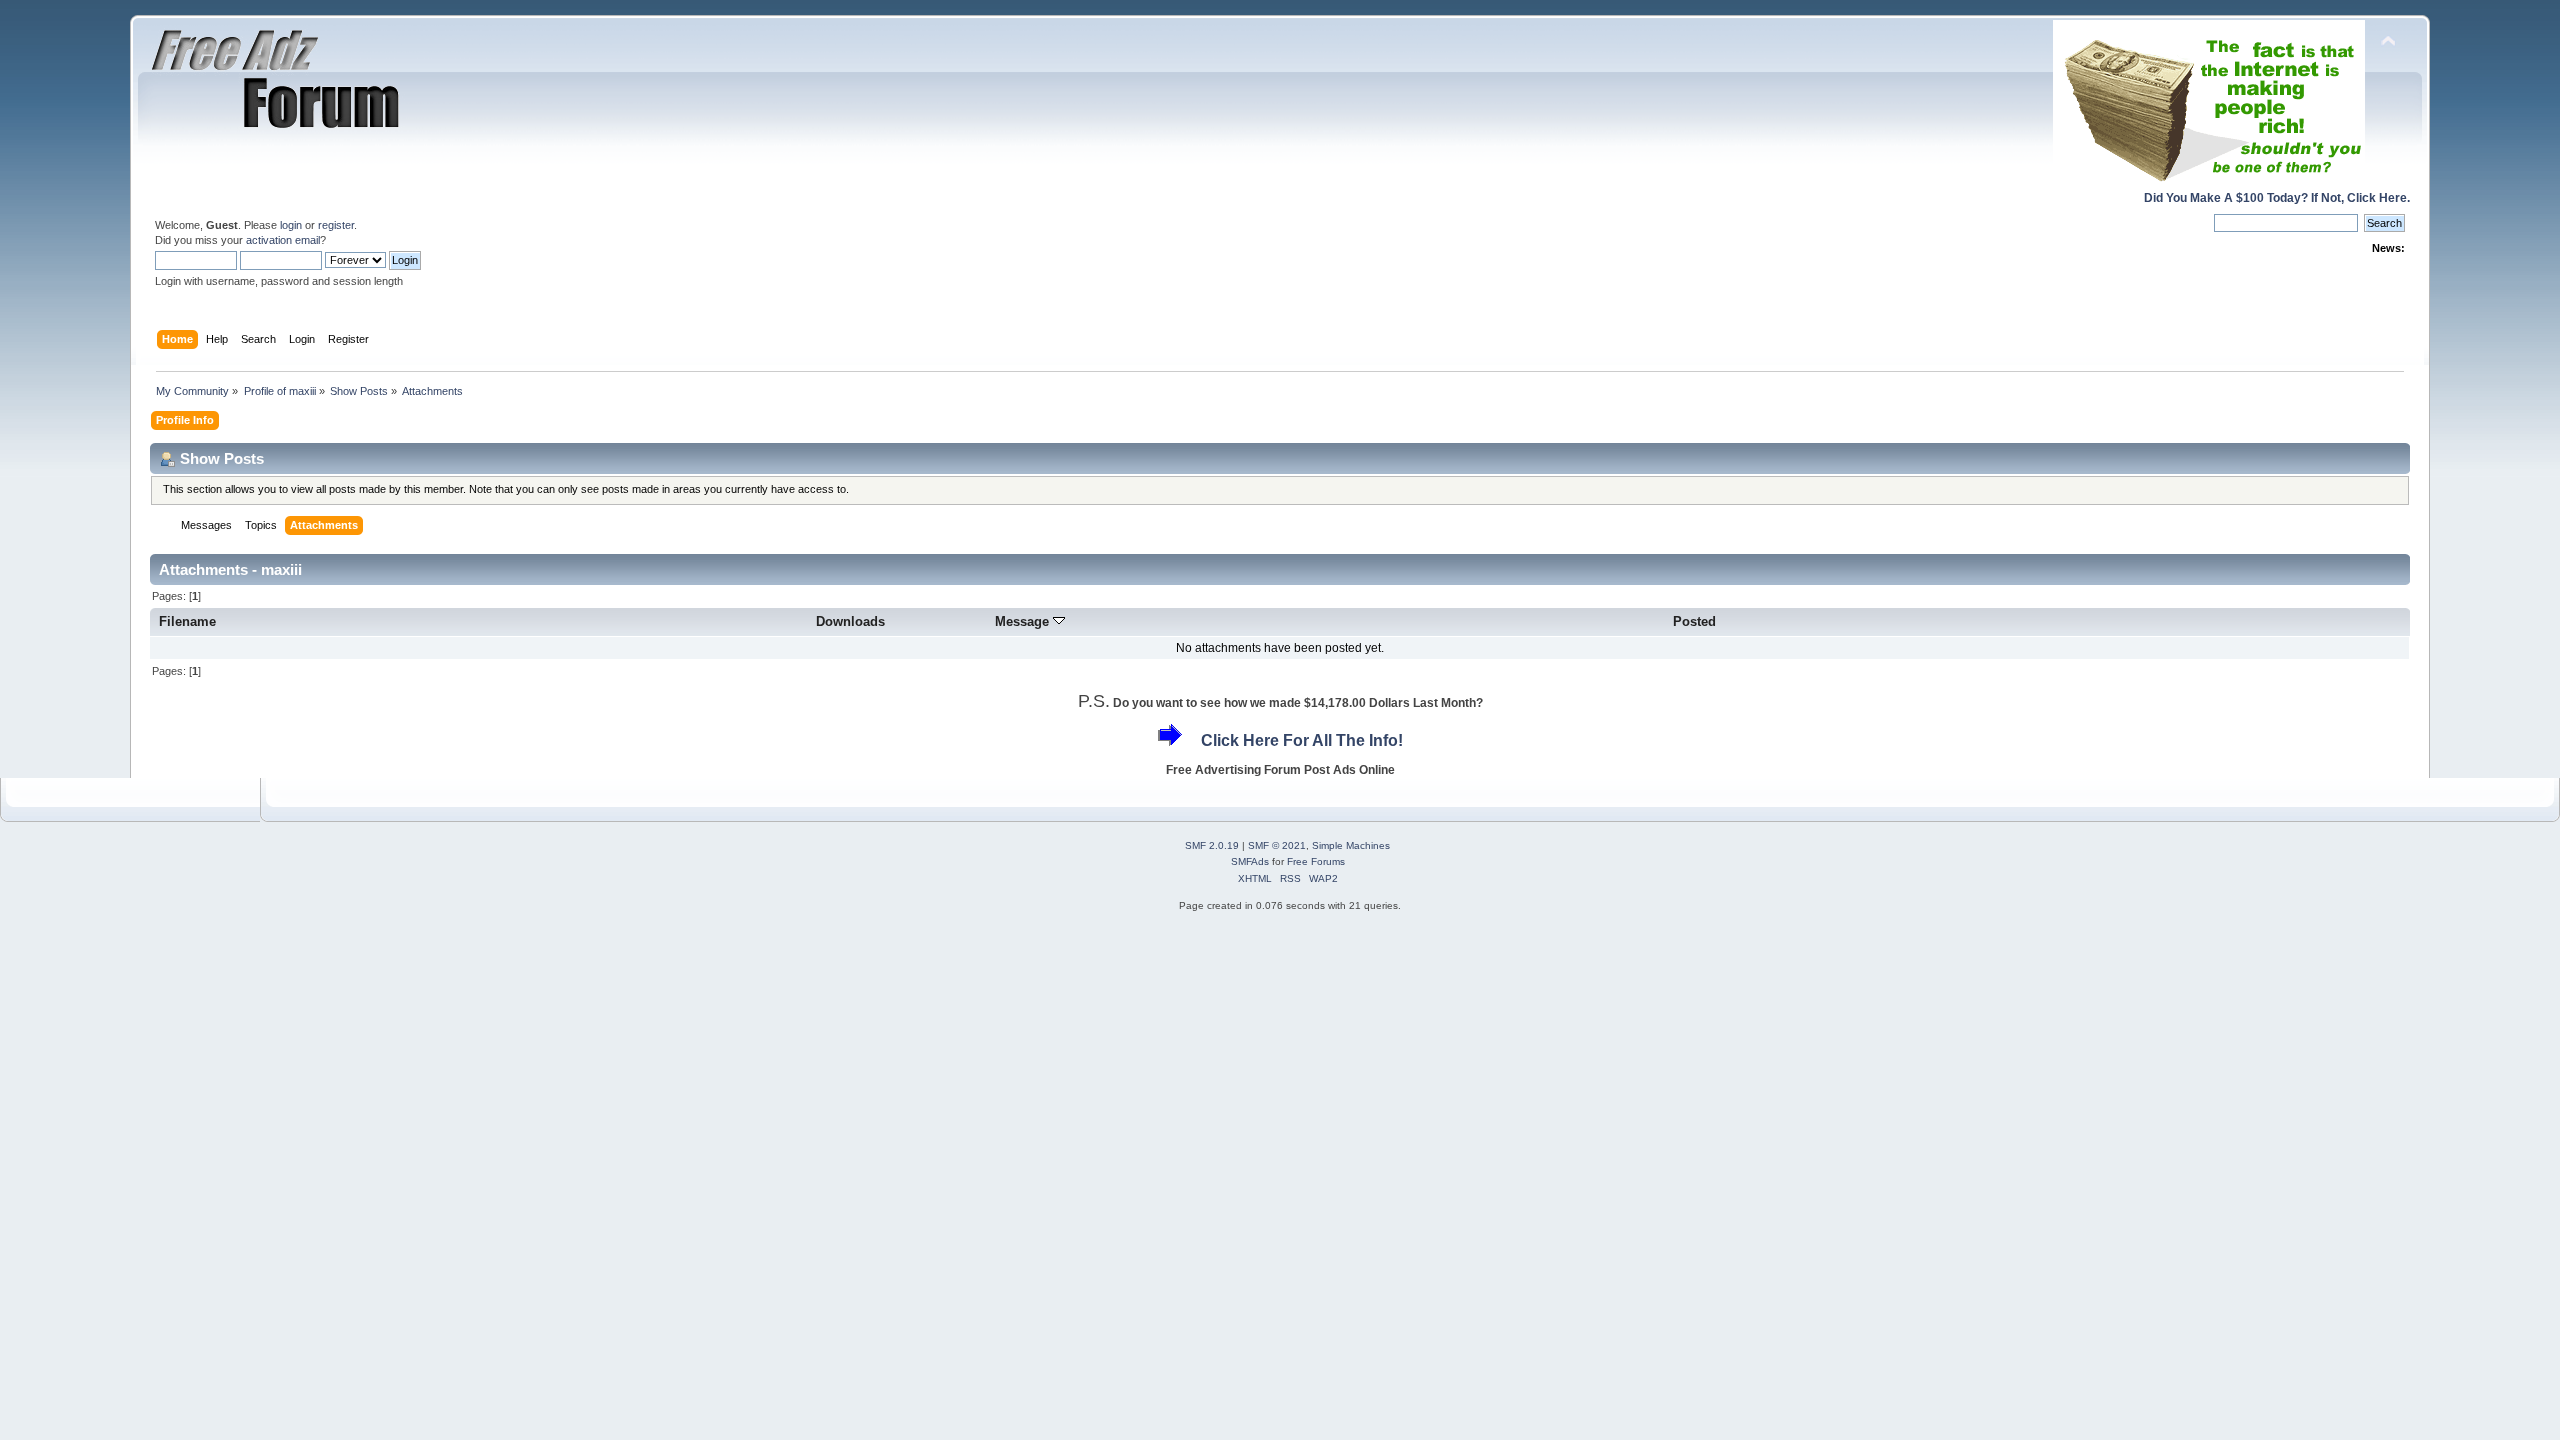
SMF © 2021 (1277, 845)
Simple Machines (1351, 845)
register (336, 225)
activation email (283, 240)
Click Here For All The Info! (1302, 740)
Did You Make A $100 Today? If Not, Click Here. (2277, 198)
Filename (187, 621)
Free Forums (1316, 861)
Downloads (850, 621)
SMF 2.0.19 (1212, 845)
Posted (1694, 621)
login (291, 225)
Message (1024, 621)
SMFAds (1250, 861)
